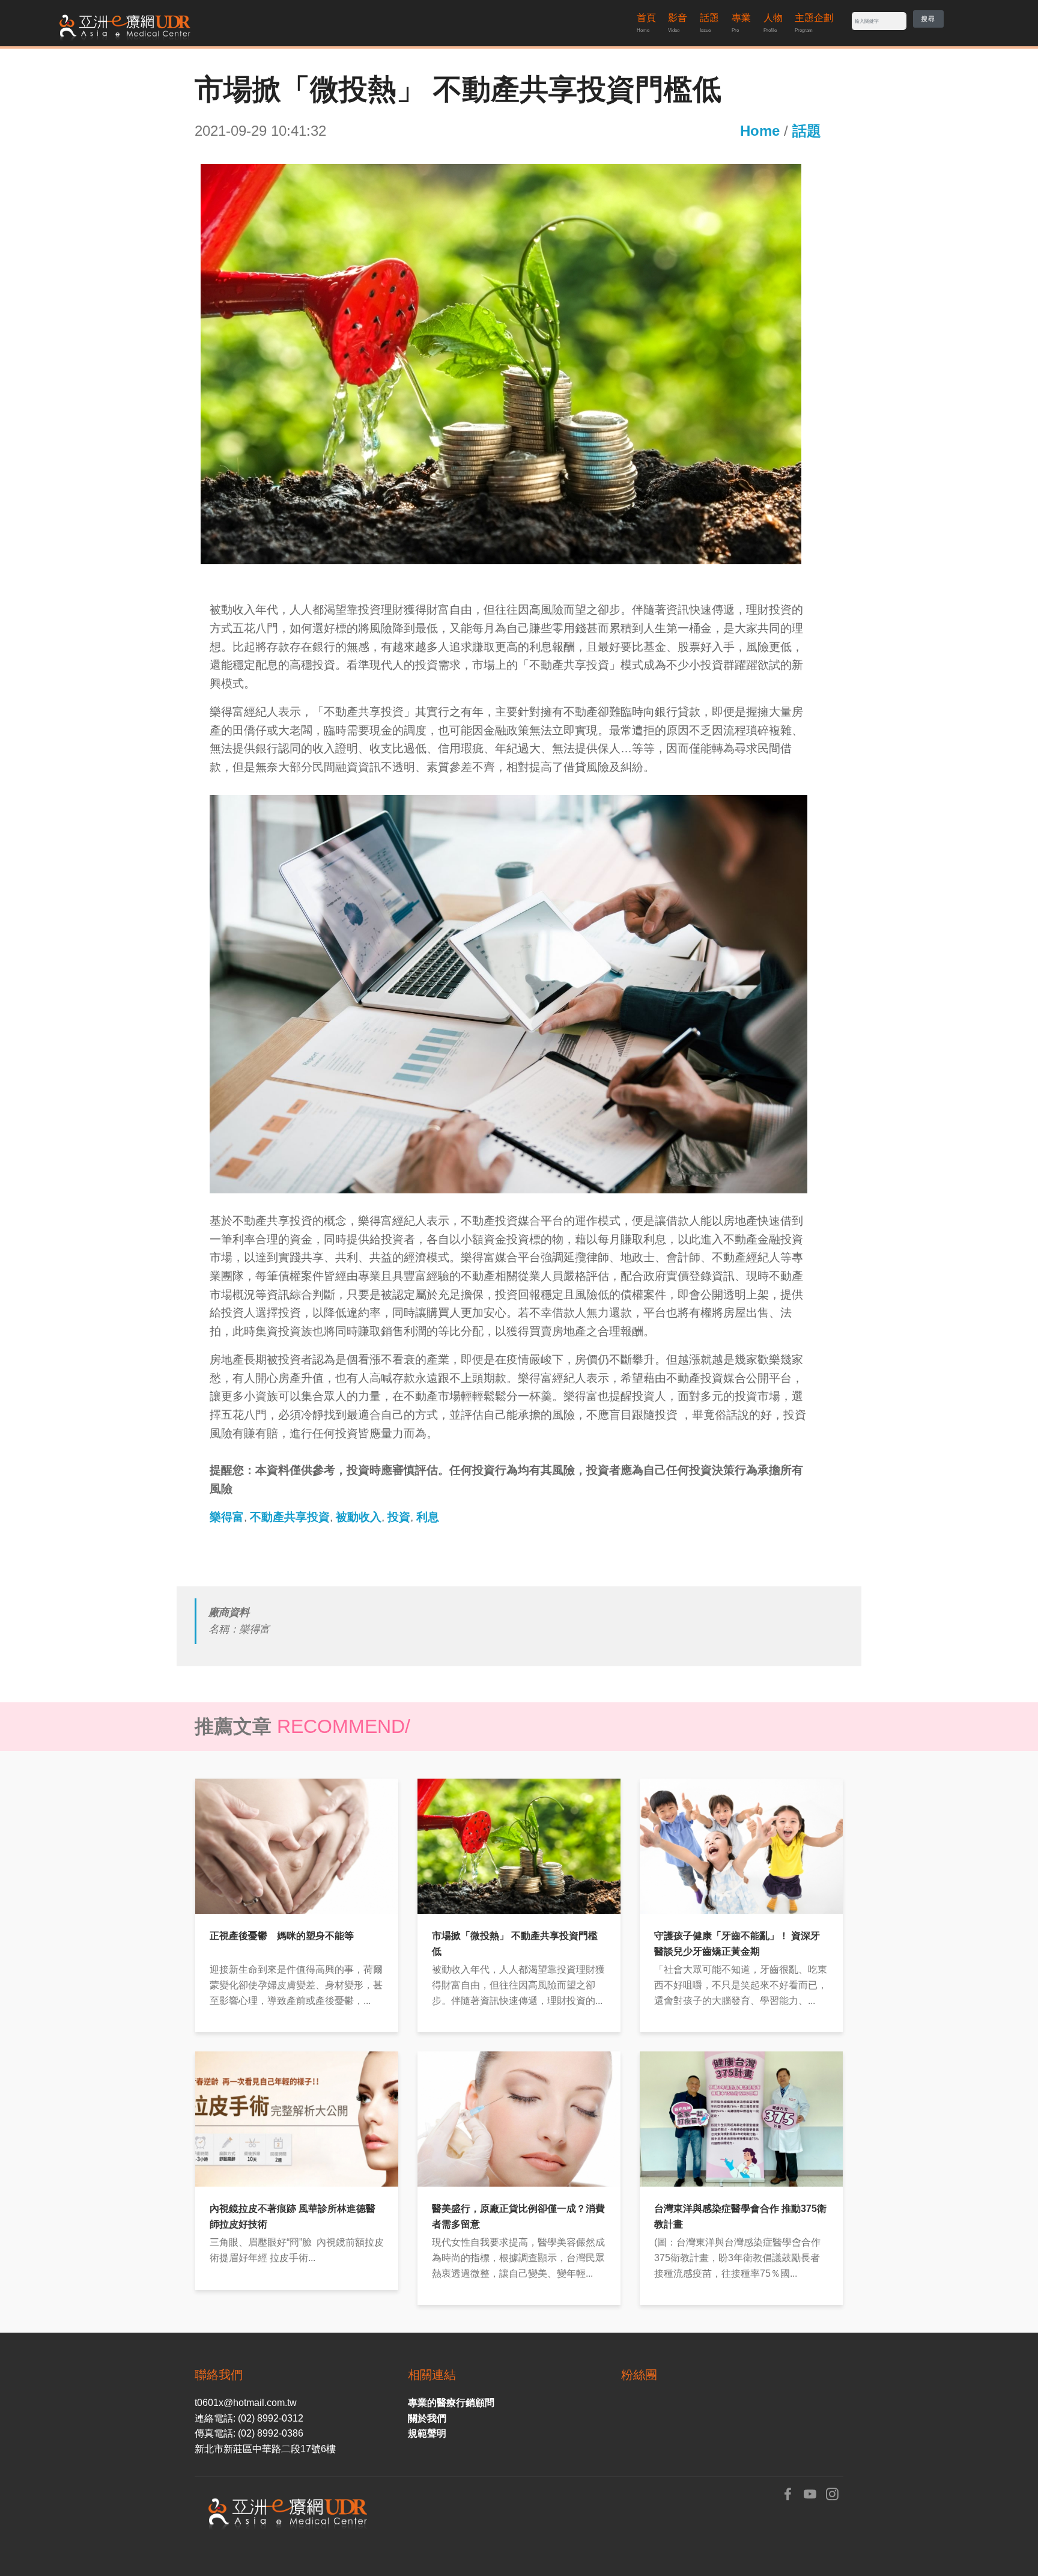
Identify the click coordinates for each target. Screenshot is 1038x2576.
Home (760, 131)
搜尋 (928, 19)
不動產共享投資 (290, 1517)
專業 (741, 23)
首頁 (646, 23)
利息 (428, 1517)
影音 (678, 23)
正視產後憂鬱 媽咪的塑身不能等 (282, 1936)
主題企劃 (814, 23)
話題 (709, 23)
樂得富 (227, 1517)
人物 (773, 23)
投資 (399, 1517)
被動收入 (359, 1517)
